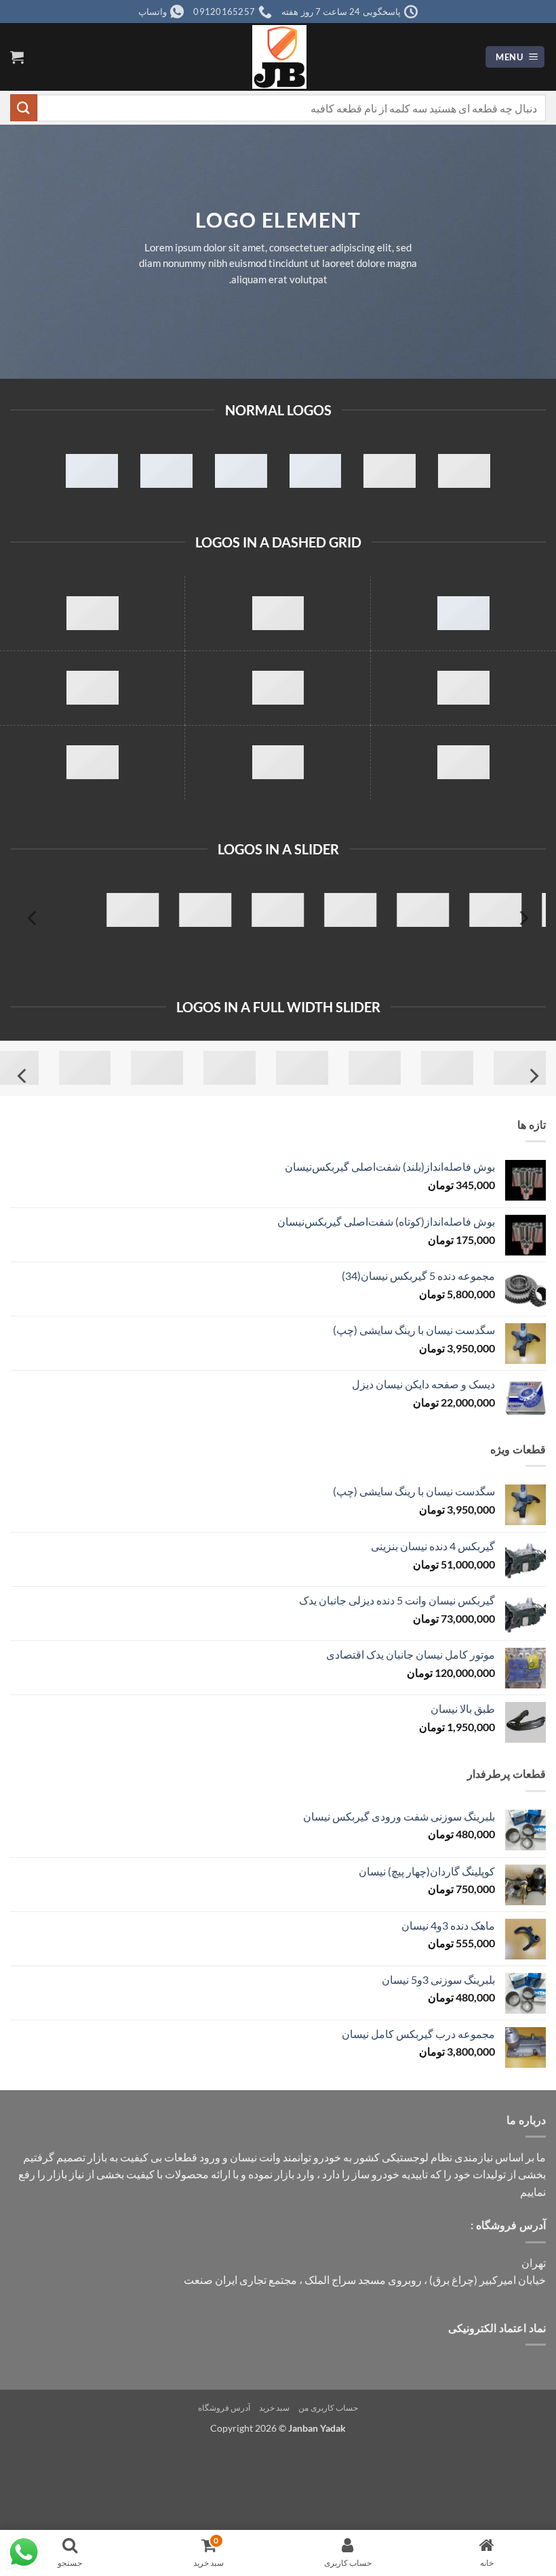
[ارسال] (24, 107)
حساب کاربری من (328, 2408)
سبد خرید (275, 2408)
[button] (515, 57)
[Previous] (523, 918)
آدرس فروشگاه (224, 2408)
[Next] (33, 918)
